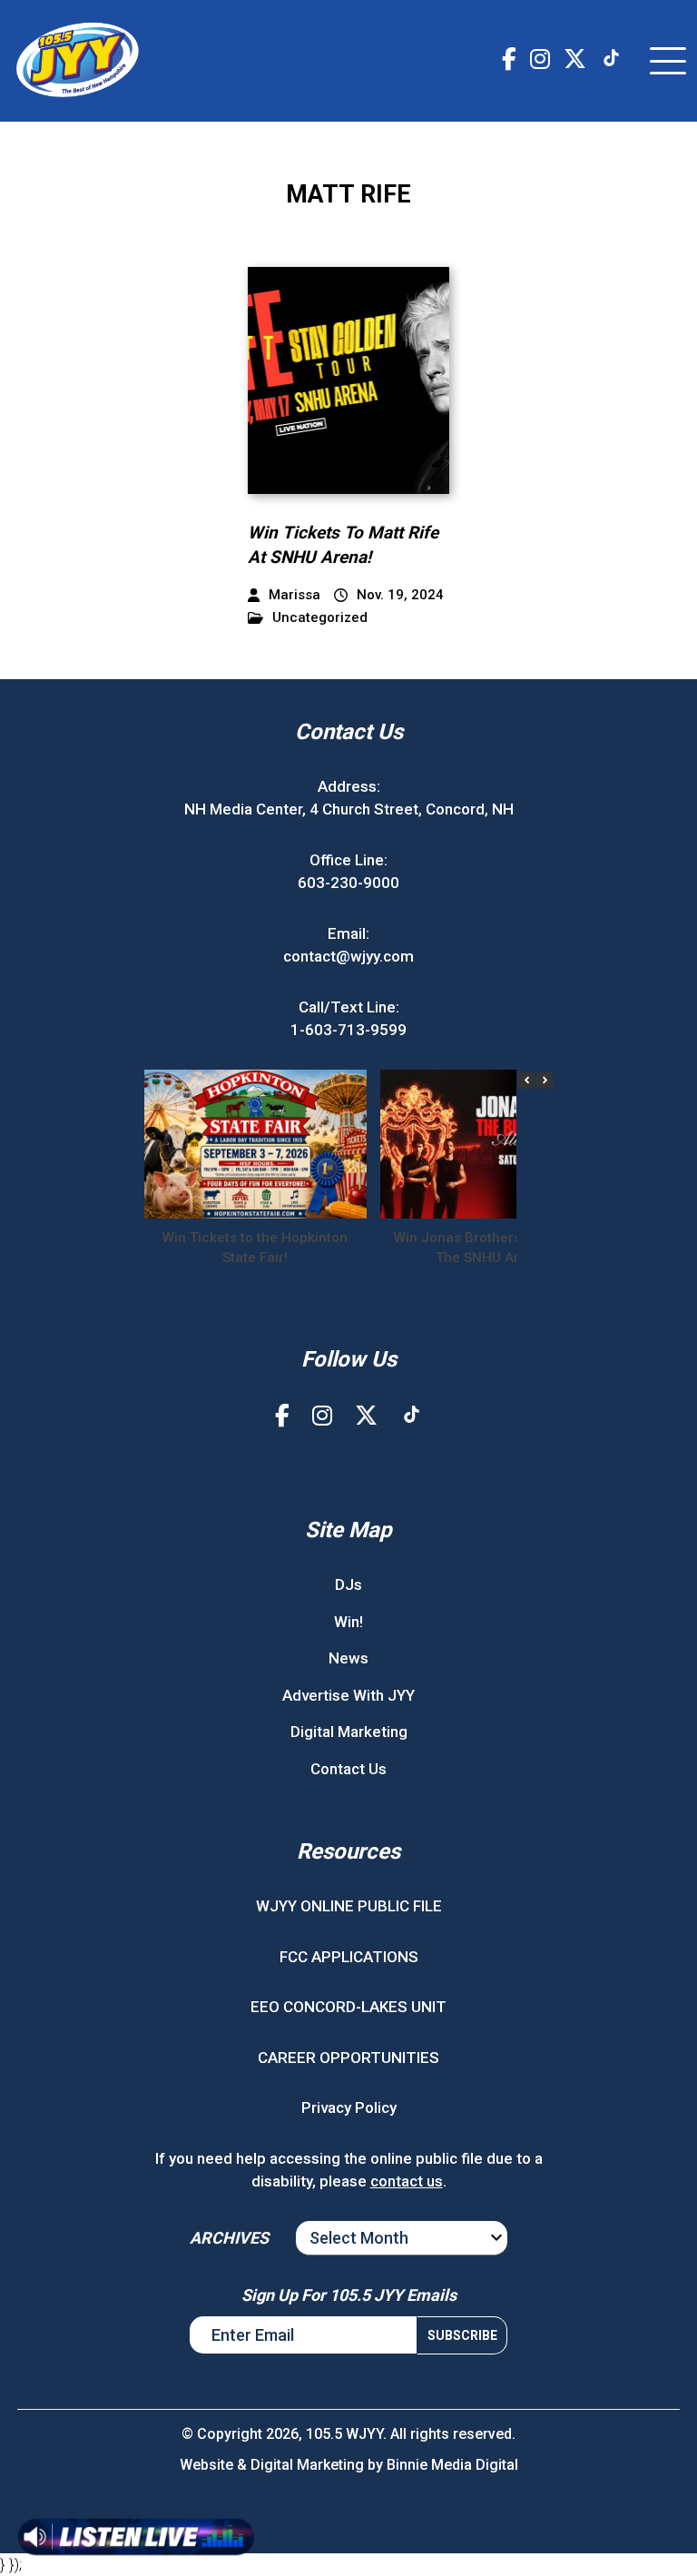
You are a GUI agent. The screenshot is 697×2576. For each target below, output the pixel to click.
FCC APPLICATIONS (349, 1957)
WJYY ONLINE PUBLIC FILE (349, 1906)
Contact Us (348, 1769)
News (348, 1658)
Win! (348, 1622)
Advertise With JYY (348, 1695)
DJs (348, 1584)
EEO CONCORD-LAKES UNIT (348, 2007)
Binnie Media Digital (452, 2465)
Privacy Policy (349, 2107)
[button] (545, 1081)
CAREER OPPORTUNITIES (348, 2058)
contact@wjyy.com (348, 956)
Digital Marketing (349, 1732)
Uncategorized (320, 618)
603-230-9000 (348, 883)
